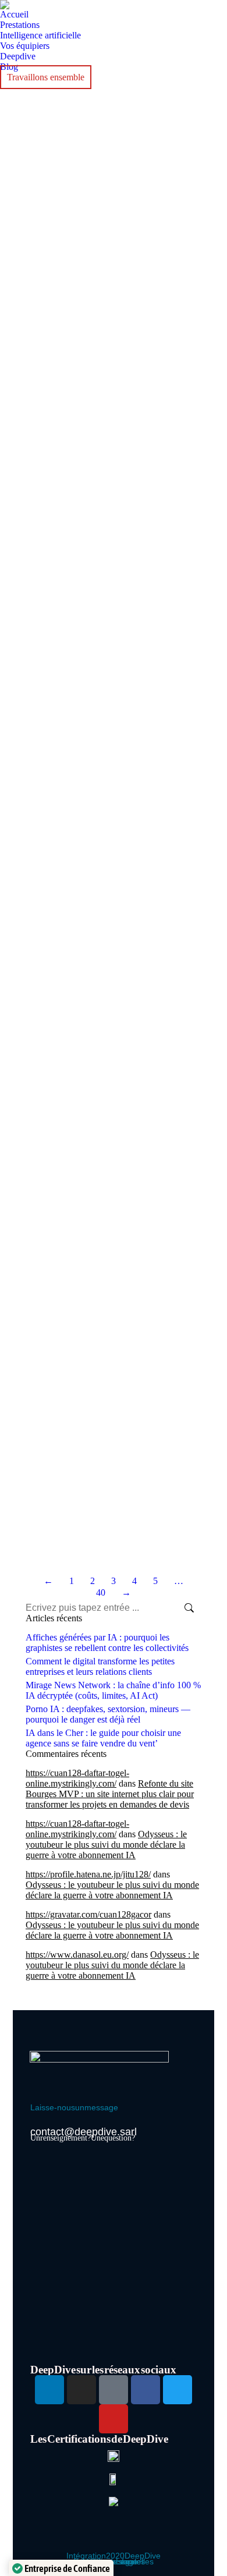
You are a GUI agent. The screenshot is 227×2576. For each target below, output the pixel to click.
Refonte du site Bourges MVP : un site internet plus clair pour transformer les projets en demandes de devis (110, 1794)
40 (101, 1592)
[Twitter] (178, 2390)
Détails (29, 233)
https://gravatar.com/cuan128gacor (88, 1914)
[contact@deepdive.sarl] (37, 2125)
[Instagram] (81, 2390)
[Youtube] (114, 2419)
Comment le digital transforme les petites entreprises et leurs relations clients (100, 1666)
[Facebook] (146, 2390)
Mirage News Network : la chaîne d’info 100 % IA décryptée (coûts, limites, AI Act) (113, 1690)
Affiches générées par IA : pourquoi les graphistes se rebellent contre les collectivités (107, 1643)
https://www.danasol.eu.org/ (77, 1955)
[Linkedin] (49, 2390)
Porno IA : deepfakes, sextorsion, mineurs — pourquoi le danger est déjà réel (108, 1714)
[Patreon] (114, 2390)
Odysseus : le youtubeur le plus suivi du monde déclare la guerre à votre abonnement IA (106, 1845)
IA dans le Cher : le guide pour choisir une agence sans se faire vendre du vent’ (103, 1738)
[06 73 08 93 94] (37, 2099)
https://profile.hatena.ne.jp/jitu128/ (88, 1874)
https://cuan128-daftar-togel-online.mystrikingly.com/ (77, 1778)
